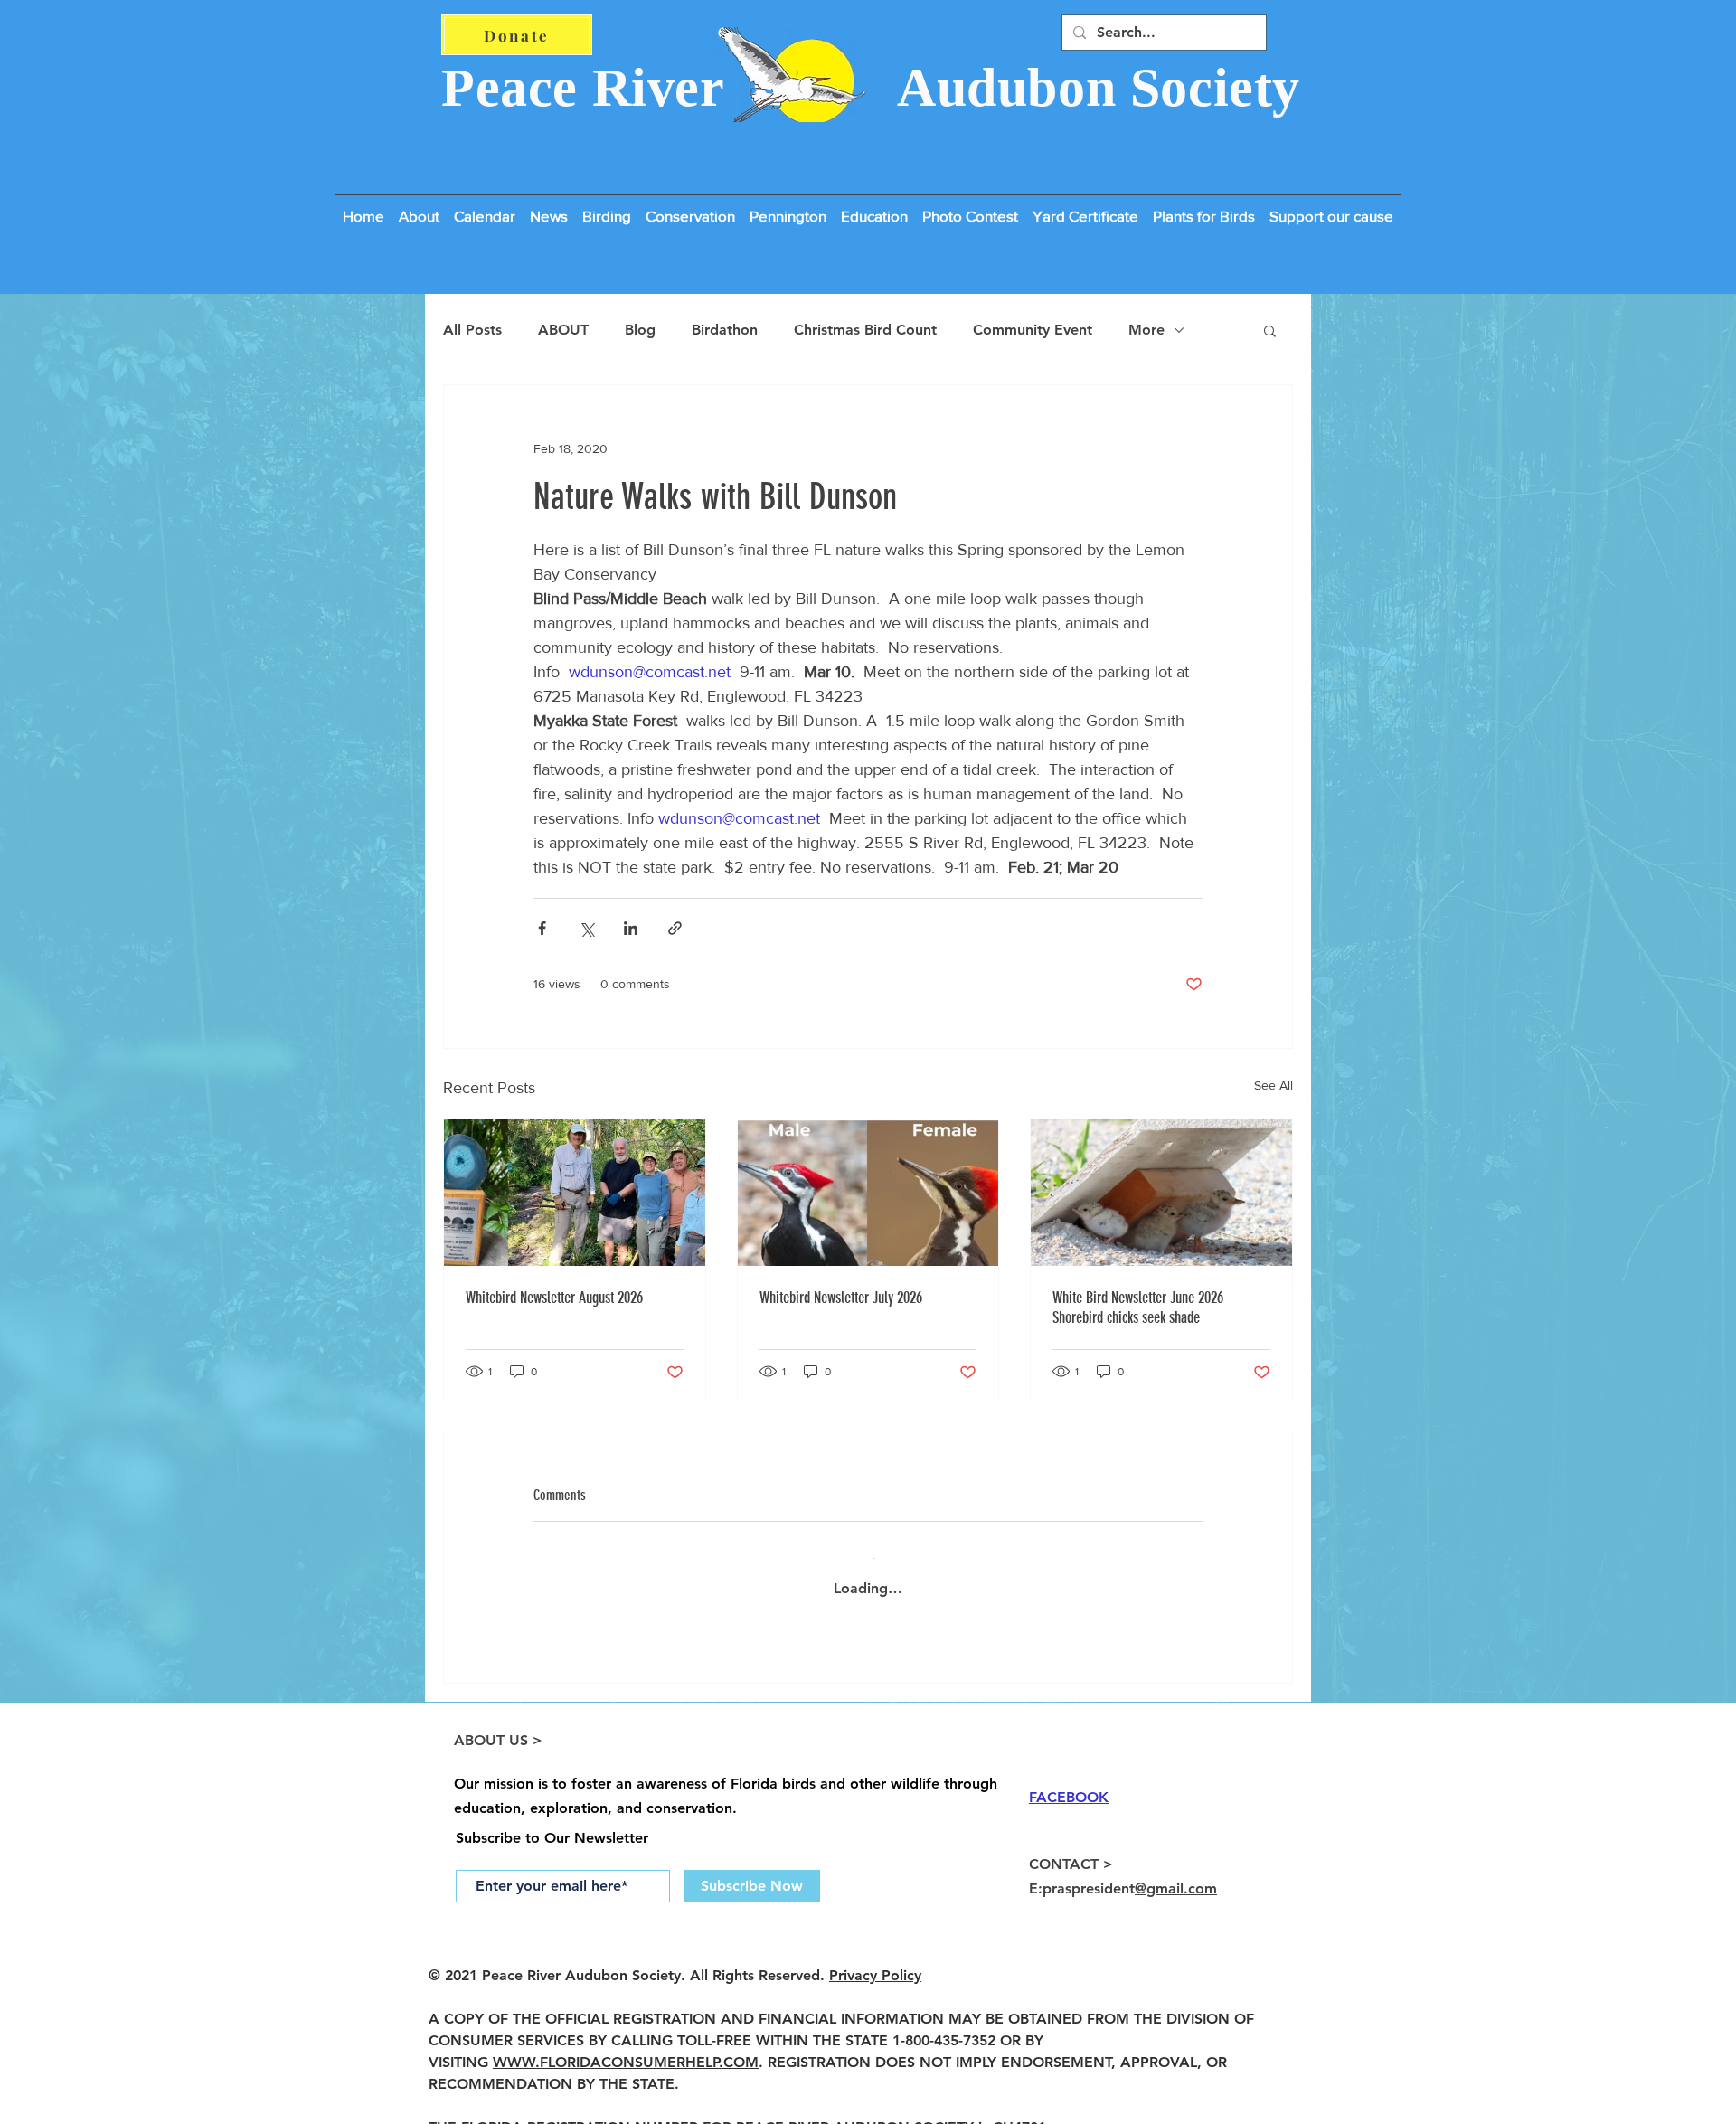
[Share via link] (675, 928)
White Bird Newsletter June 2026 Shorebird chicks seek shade (1138, 1307)
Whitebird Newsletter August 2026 (554, 1298)
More (1146, 330)
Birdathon (725, 330)
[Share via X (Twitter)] (586, 928)
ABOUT (563, 330)
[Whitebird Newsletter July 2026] (868, 1193)
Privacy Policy (875, 1961)
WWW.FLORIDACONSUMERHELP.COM (626, 2048)
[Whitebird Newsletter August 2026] (575, 1193)
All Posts (472, 330)
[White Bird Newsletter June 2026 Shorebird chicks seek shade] (1161, 1193)
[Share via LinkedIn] (631, 928)
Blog (640, 330)
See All (1274, 1085)
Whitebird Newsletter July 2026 (841, 1298)
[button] (1331, 208)
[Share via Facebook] (542, 928)
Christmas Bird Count (865, 330)
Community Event (1033, 330)
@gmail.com (1176, 1874)
